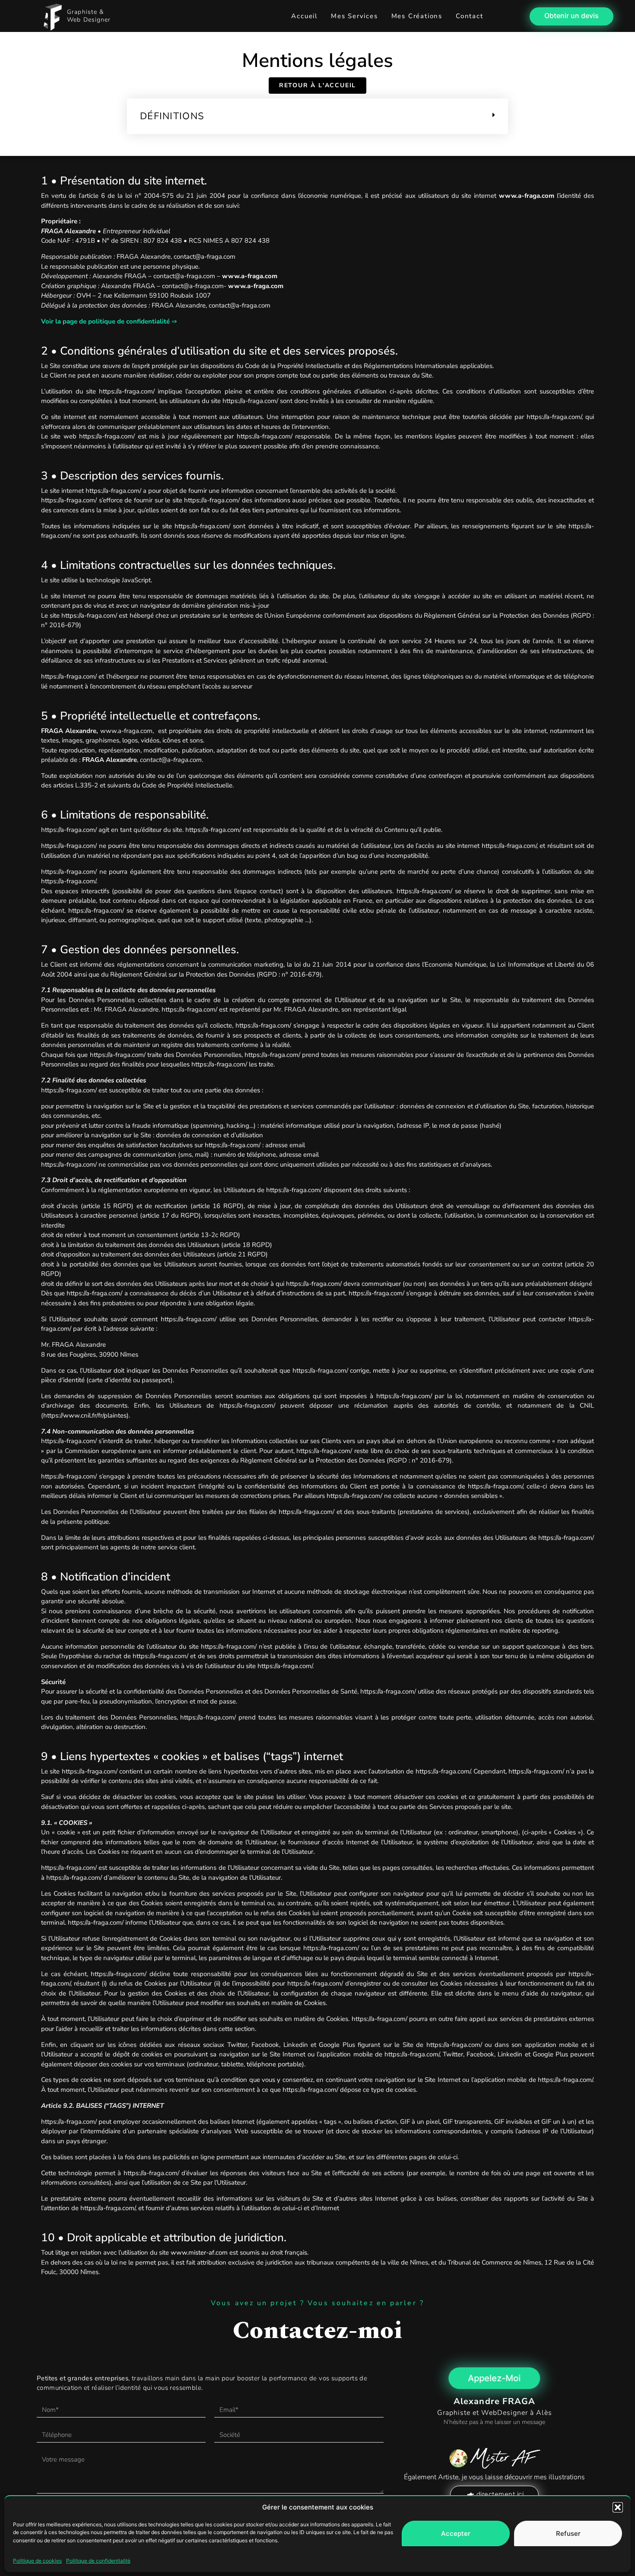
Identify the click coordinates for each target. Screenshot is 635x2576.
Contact (470, 16)
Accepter (456, 2533)
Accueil (304, 16)
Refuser (568, 2533)
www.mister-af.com (199, 2252)
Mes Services (354, 16)
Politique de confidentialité (98, 2561)
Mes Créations (417, 16)
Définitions (172, 116)
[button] (618, 2507)
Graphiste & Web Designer (89, 16)
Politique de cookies (37, 2561)
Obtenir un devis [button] (571, 16)
